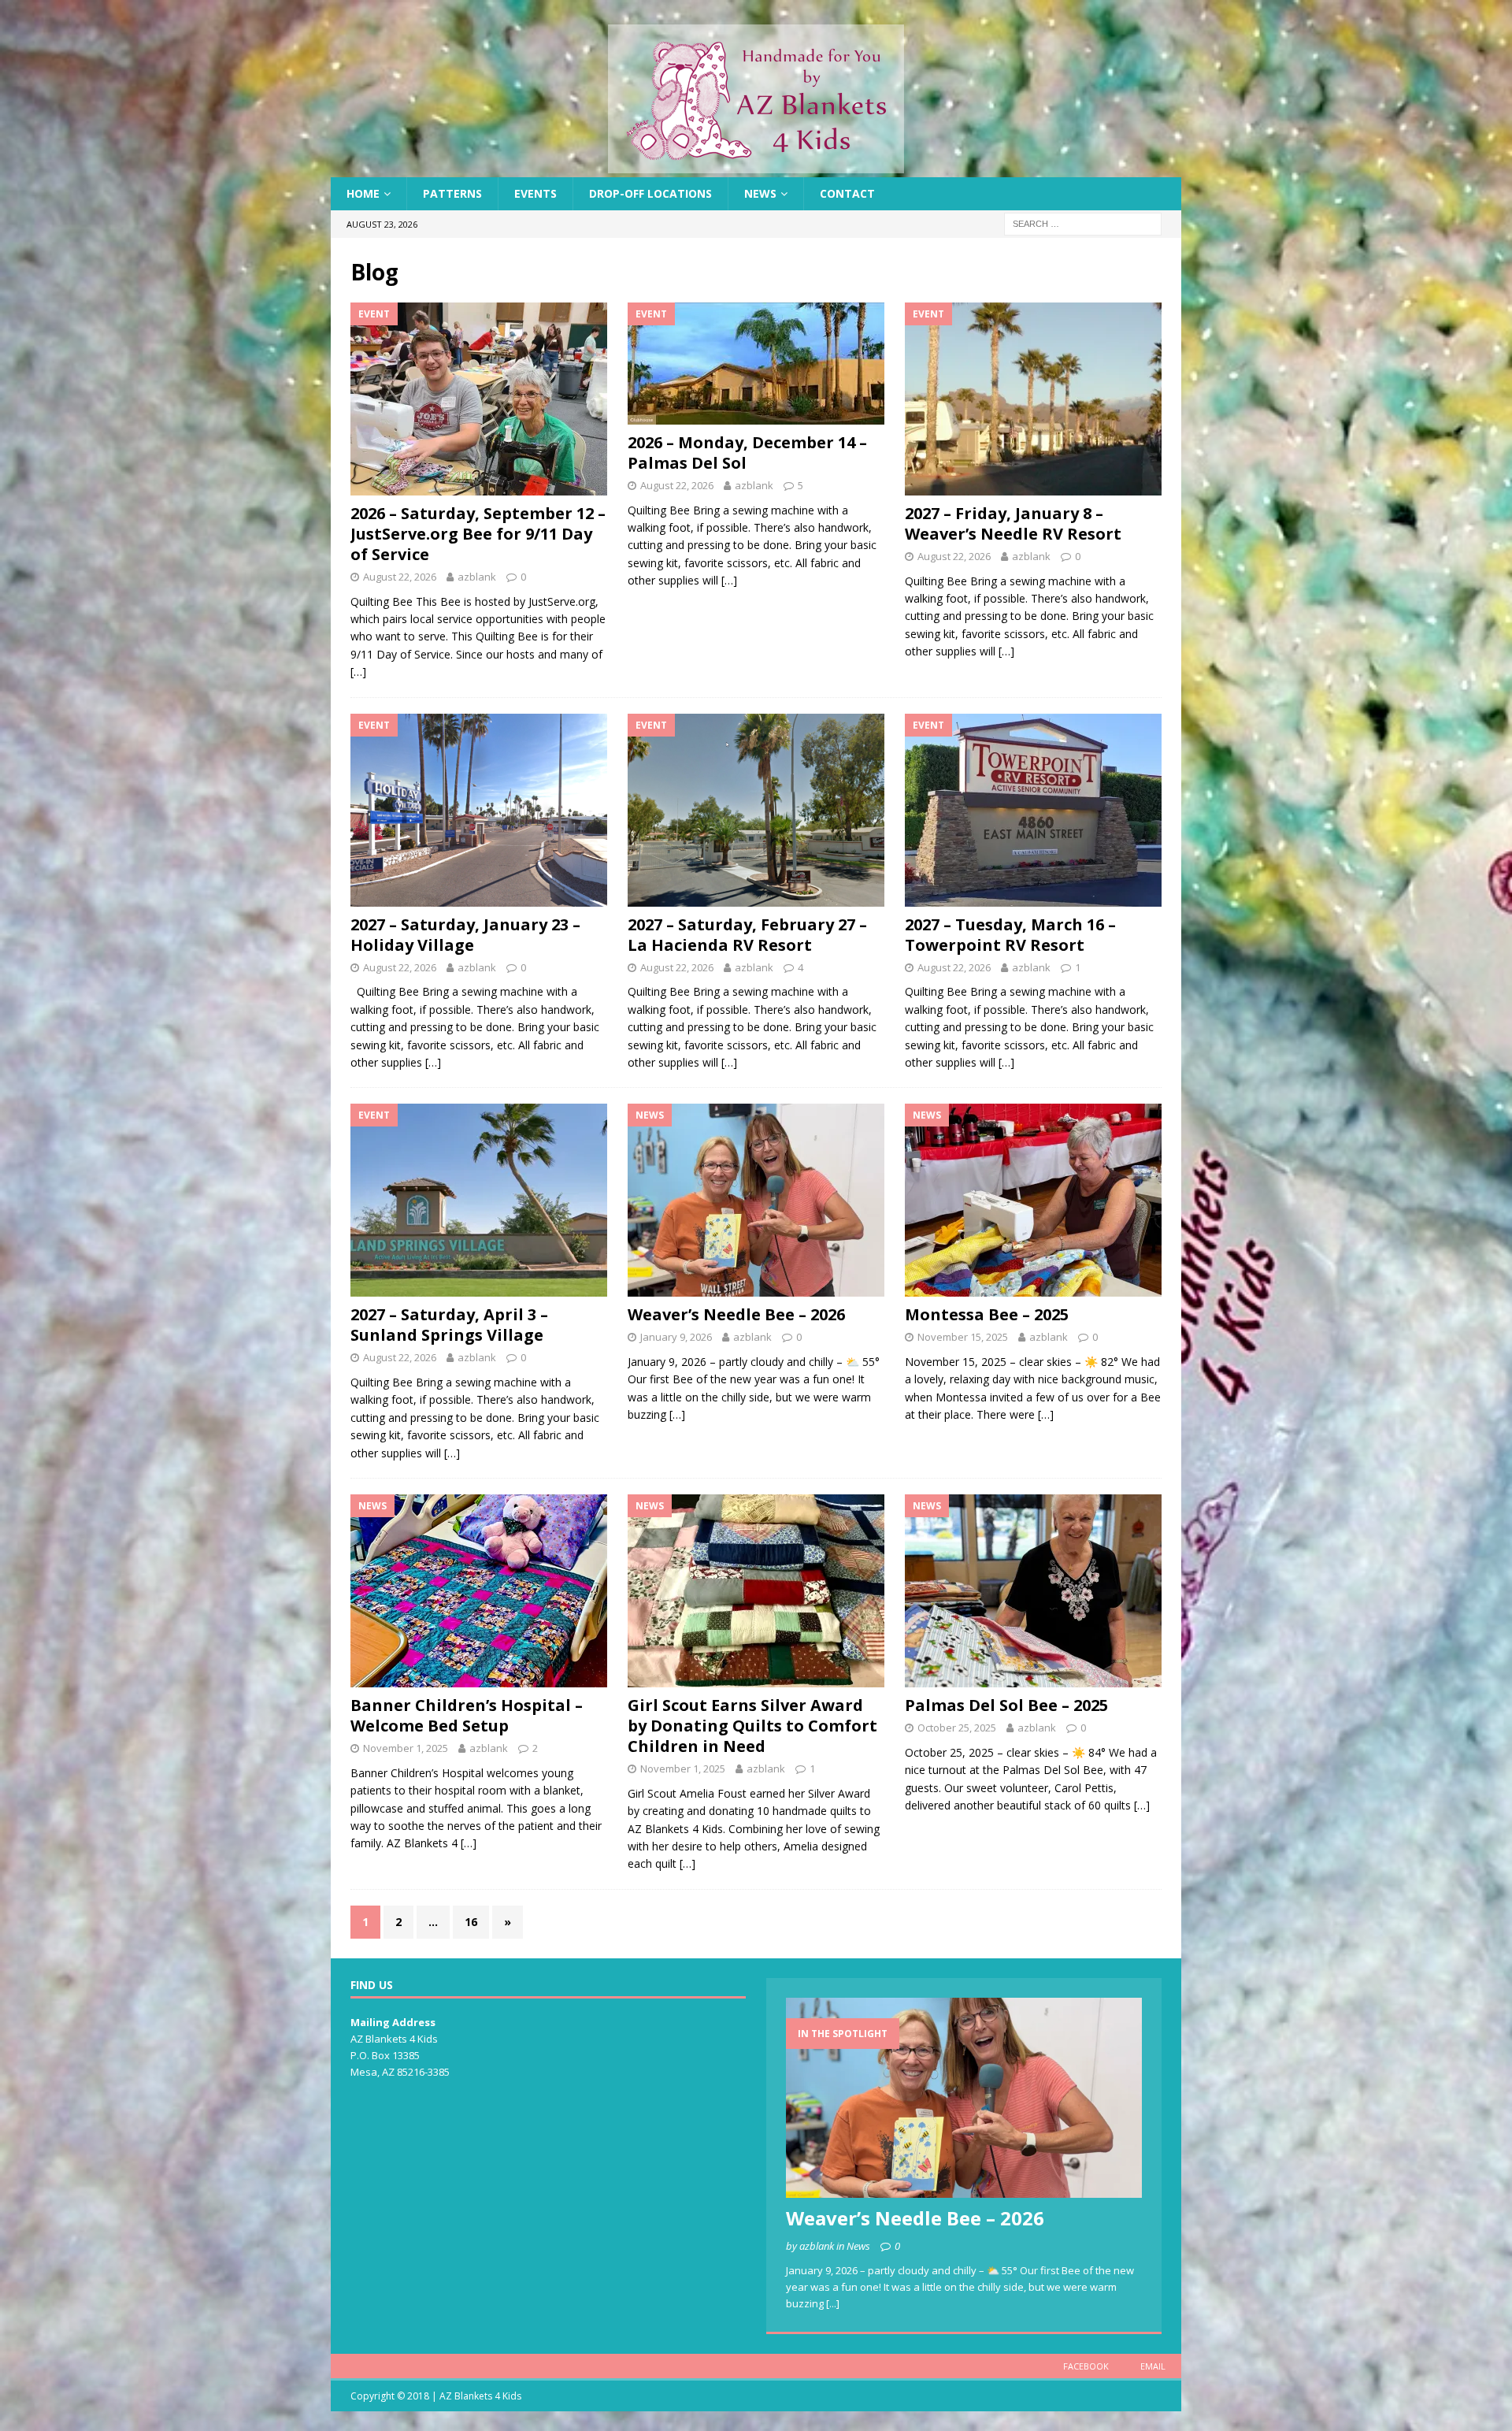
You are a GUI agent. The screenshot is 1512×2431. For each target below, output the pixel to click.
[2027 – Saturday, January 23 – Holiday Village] (479, 810)
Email (1153, 2366)
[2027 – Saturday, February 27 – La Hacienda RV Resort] (756, 810)
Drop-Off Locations (650, 193)
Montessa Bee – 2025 (987, 1314)
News (760, 193)
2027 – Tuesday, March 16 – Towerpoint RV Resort (1010, 935)
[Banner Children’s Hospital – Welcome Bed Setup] (479, 1591)
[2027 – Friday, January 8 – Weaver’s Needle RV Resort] (1033, 399)
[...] (833, 2303)
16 (471, 1922)
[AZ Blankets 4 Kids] (756, 168)
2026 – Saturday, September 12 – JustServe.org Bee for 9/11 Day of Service (478, 534)
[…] (358, 672)
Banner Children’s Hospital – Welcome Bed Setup (467, 1715)
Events (535, 193)
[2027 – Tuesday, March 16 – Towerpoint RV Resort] (1033, 810)
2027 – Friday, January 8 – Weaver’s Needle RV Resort (1013, 523)
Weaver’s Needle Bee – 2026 (736, 1314)
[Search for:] (1083, 223)
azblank (477, 577)
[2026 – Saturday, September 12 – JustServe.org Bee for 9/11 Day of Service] (479, 399)
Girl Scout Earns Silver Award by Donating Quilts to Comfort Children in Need (752, 1726)
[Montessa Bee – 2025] (1033, 1200)
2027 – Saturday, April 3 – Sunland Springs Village (449, 1325)
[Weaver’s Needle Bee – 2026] (756, 1200)
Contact (847, 193)
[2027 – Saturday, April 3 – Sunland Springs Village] (479, 1200)
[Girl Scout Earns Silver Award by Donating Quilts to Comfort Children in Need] (756, 1591)
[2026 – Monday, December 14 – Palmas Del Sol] (756, 364)
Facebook (1086, 2366)
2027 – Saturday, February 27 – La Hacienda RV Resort (747, 935)
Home (363, 193)
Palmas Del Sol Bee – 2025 (1006, 1705)
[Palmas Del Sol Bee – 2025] (1033, 1591)
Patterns (452, 193)
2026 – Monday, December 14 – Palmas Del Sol (747, 453)
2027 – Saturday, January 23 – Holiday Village (465, 935)
